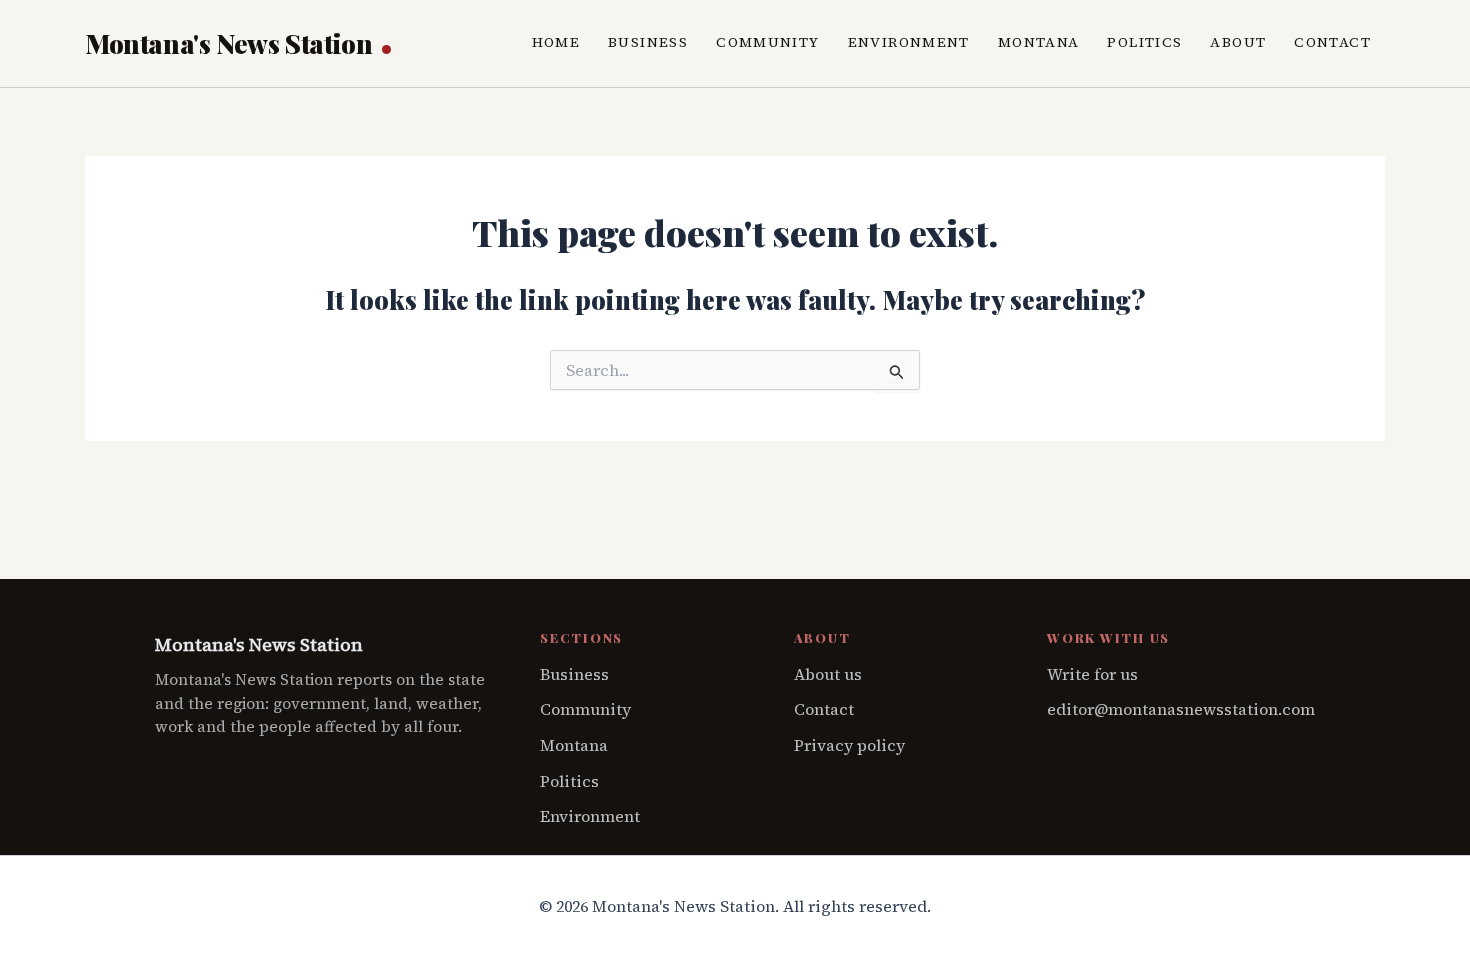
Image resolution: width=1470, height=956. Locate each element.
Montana (1039, 42)
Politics (1144, 42)
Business (648, 42)
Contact (1332, 42)
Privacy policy (849, 745)
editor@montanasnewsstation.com (1181, 709)
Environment (909, 42)
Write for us (1092, 674)
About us (828, 674)
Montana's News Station (231, 43)
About (1238, 42)
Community (768, 42)
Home (556, 42)
